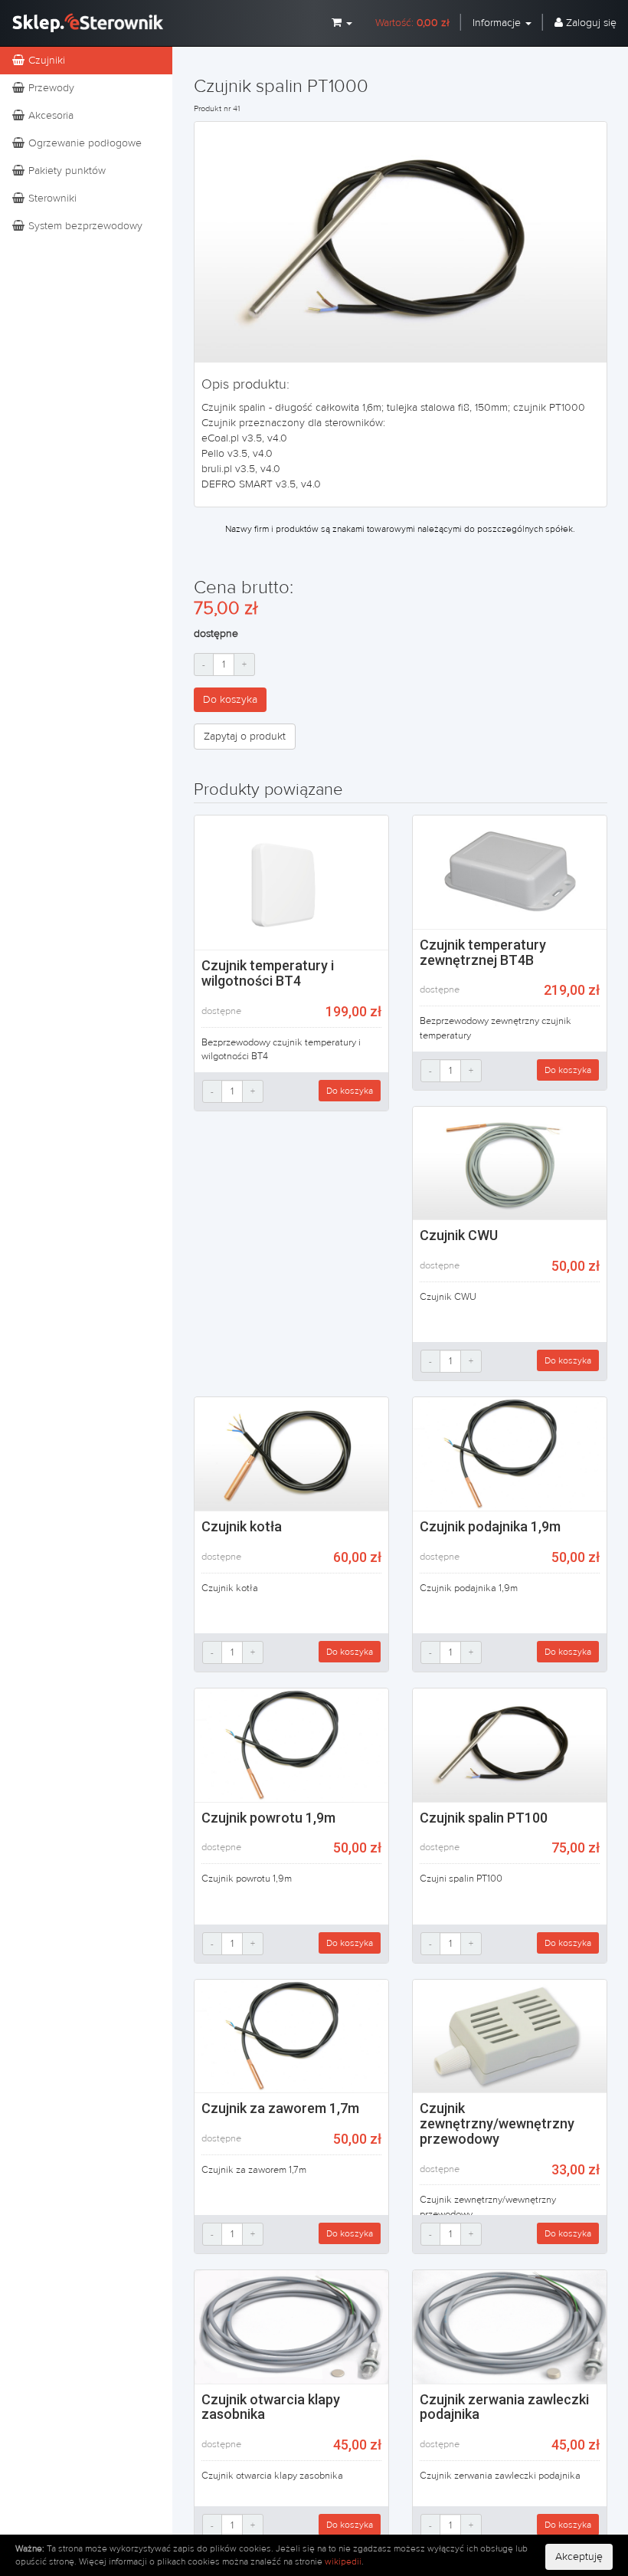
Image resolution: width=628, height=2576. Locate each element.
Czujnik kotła (242, 1526)
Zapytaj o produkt (245, 737)
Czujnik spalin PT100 (484, 1818)
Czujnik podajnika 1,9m (490, 1526)
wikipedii (343, 2561)
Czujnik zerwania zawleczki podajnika (504, 2407)
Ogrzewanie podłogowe (83, 143)
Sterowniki (51, 199)
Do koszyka (230, 700)
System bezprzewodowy (84, 226)
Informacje (498, 23)
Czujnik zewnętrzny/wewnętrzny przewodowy (497, 2123)
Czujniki (45, 61)
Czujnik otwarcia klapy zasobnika (271, 2407)
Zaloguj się (590, 23)
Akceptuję (579, 2557)
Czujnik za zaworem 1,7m (280, 2108)
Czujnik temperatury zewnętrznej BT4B (483, 952)
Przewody (50, 88)
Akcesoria (49, 116)
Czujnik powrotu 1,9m (268, 1818)
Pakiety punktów (65, 171)
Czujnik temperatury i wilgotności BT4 (268, 973)
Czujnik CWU (459, 1235)
